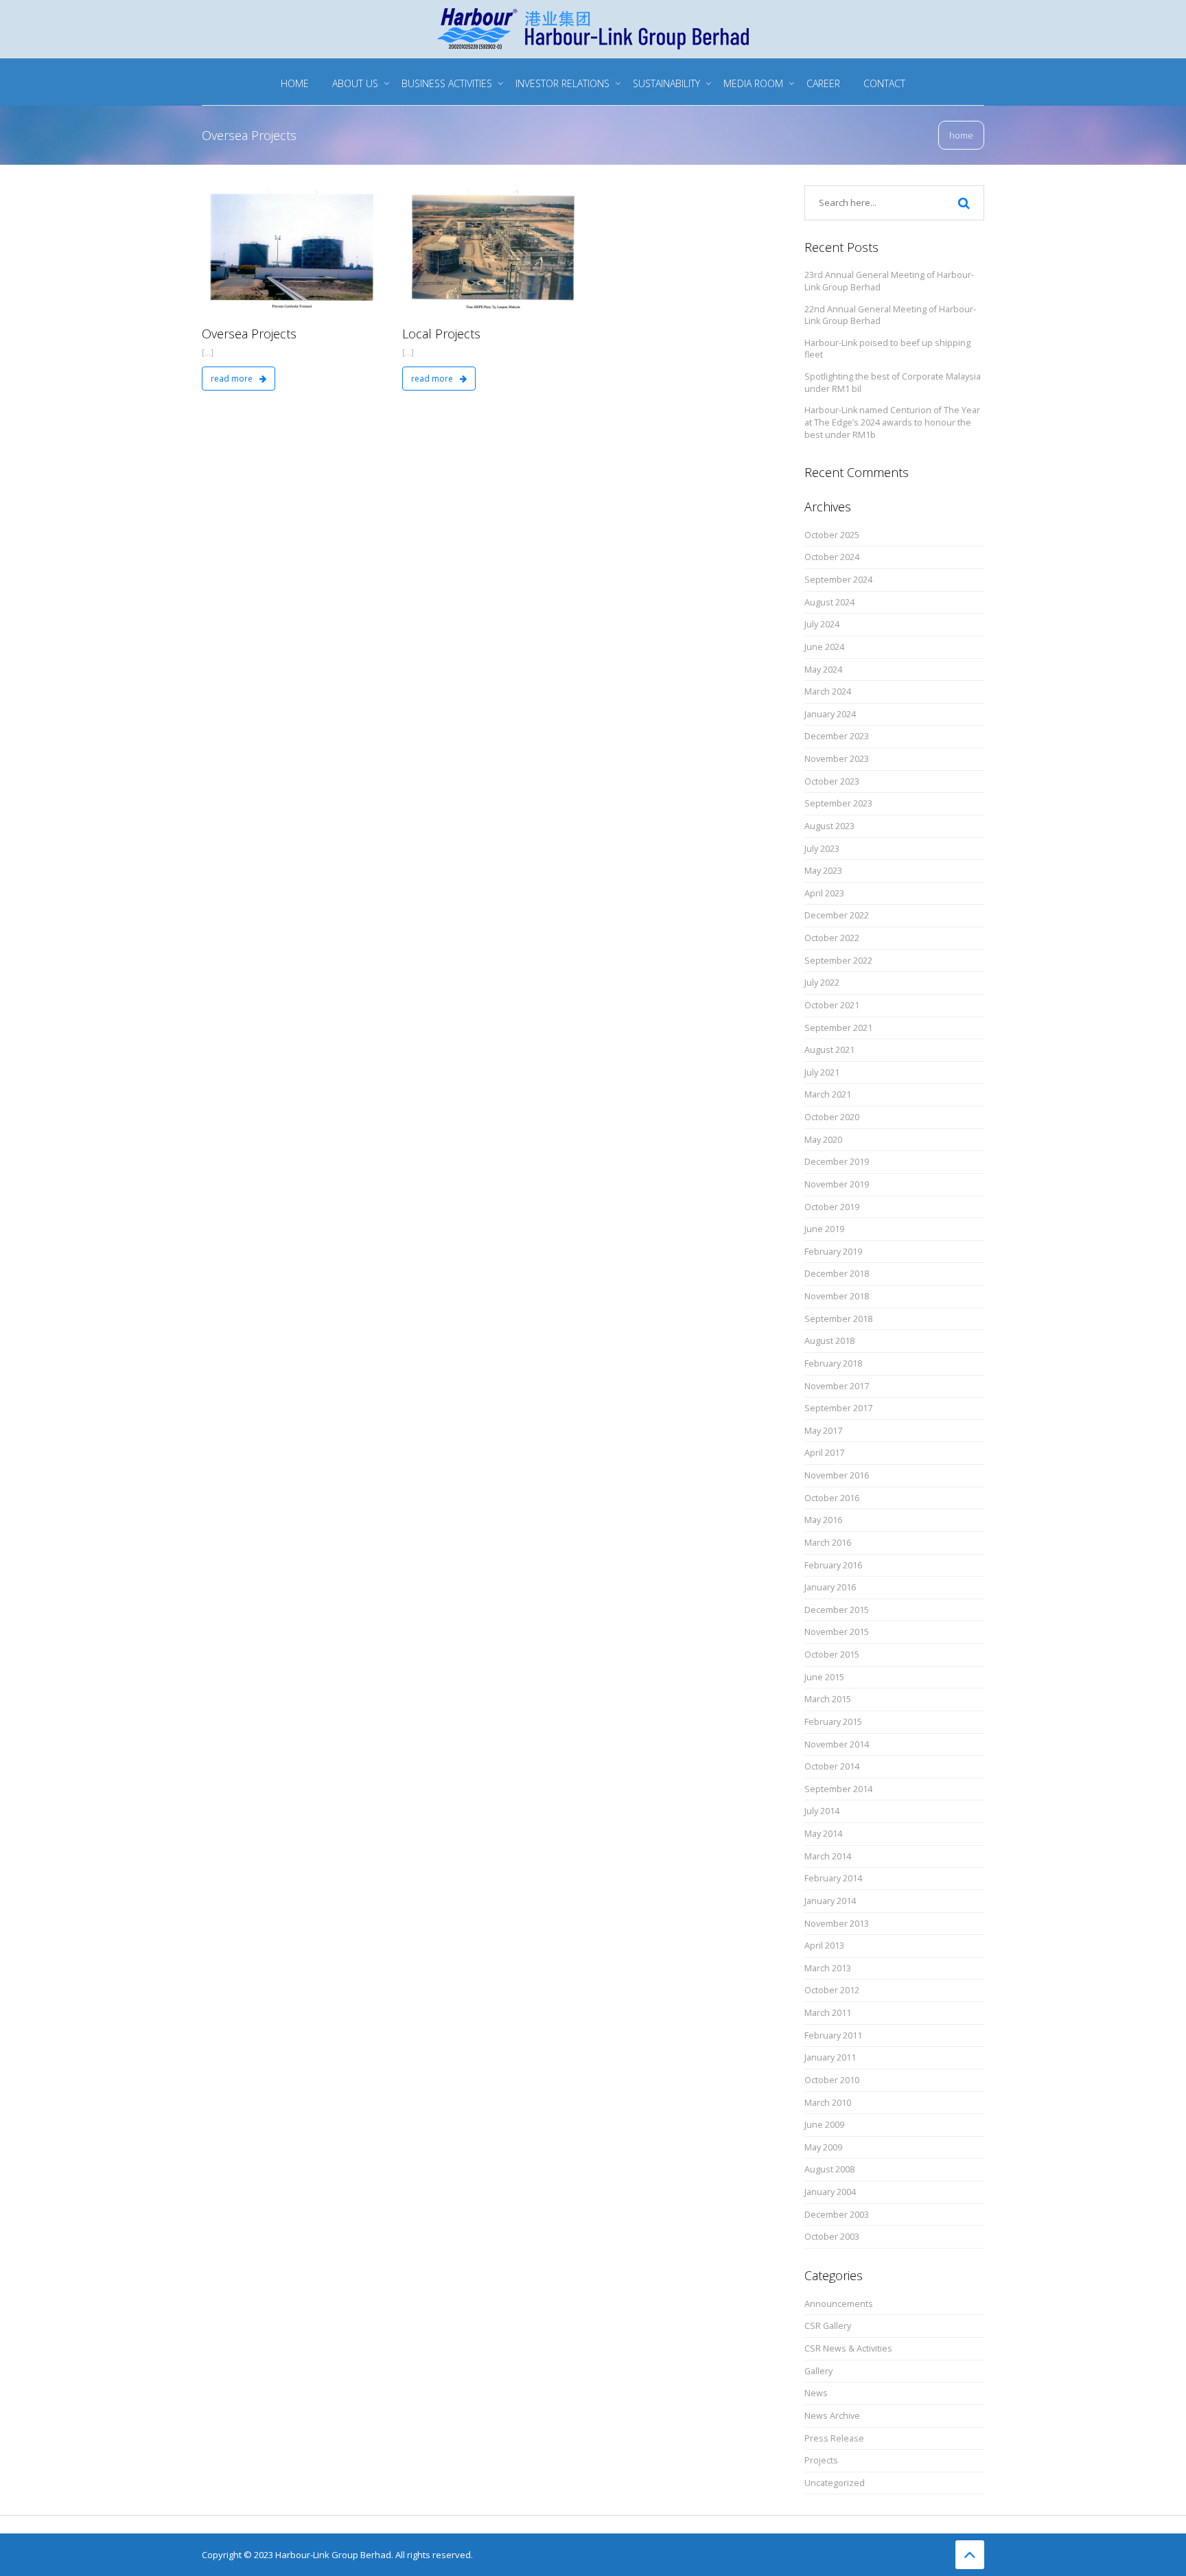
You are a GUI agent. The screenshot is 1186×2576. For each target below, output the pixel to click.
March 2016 (828, 1543)
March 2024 (828, 692)
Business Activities (447, 83)
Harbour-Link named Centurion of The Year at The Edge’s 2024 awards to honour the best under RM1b (892, 422)
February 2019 (833, 1252)
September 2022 (838, 961)
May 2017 (823, 1431)
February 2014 (833, 1878)
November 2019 (837, 1184)
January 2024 (830, 714)
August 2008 (829, 2169)
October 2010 (832, 2080)
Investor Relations (562, 83)
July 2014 (822, 1811)
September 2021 (838, 1028)
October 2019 (832, 1207)
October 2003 (832, 2237)
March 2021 (828, 1094)
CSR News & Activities (848, 2348)
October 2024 (832, 557)
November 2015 (837, 1632)
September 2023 (838, 803)
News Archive (832, 2416)
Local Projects (441, 334)
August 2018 (829, 1341)
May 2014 (823, 1834)
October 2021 (832, 1005)
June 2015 (824, 1677)
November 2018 (837, 1296)
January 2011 (830, 2057)
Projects (821, 2460)
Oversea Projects (249, 334)
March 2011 (828, 2013)
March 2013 (828, 1968)
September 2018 (838, 1319)
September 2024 (838, 580)
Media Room (753, 83)
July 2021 (822, 1072)
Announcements (839, 2304)
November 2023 (837, 759)
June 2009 (824, 2125)
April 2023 (824, 893)
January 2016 (830, 1587)
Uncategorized (835, 2483)
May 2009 (823, 2147)
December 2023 (837, 736)
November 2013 (837, 1924)
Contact (884, 83)
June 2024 (824, 647)
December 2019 (837, 1162)
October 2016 (832, 1498)
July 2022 (822, 983)
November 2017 (837, 1386)
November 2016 (837, 1475)
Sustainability (666, 83)
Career (823, 83)
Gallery (818, 2371)
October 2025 (832, 535)
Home (295, 83)
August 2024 (829, 602)
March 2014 (828, 1856)
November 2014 (837, 1744)
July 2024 (822, 624)
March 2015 (828, 1699)
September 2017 (838, 1408)
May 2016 (823, 1520)
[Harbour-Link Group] (593, 27)
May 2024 (823, 670)
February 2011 (833, 2035)
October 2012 (832, 1990)
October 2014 (832, 1766)
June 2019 (824, 1229)
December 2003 (837, 2215)
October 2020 (832, 1117)
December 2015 (837, 1610)
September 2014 (838, 1789)
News (816, 2393)
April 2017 (824, 1453)
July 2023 (822, 849)
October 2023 (832, 781)
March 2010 (828, 2103)
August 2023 (829, 826)
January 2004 (830, 2192)
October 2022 (832, 938)
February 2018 (833, 1364)
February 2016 (833, 1565)
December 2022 (837, 915)
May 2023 (823, 871)
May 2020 (823, 1140)
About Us (355, 83)
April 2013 (824, 1946)
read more (233, 379)
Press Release (834, 2438)
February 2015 (833, 1722)
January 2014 (830, 1901)
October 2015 (832, 1655)
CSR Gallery (828, 2326)
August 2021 (829, 1050)
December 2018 (837, 1274)
